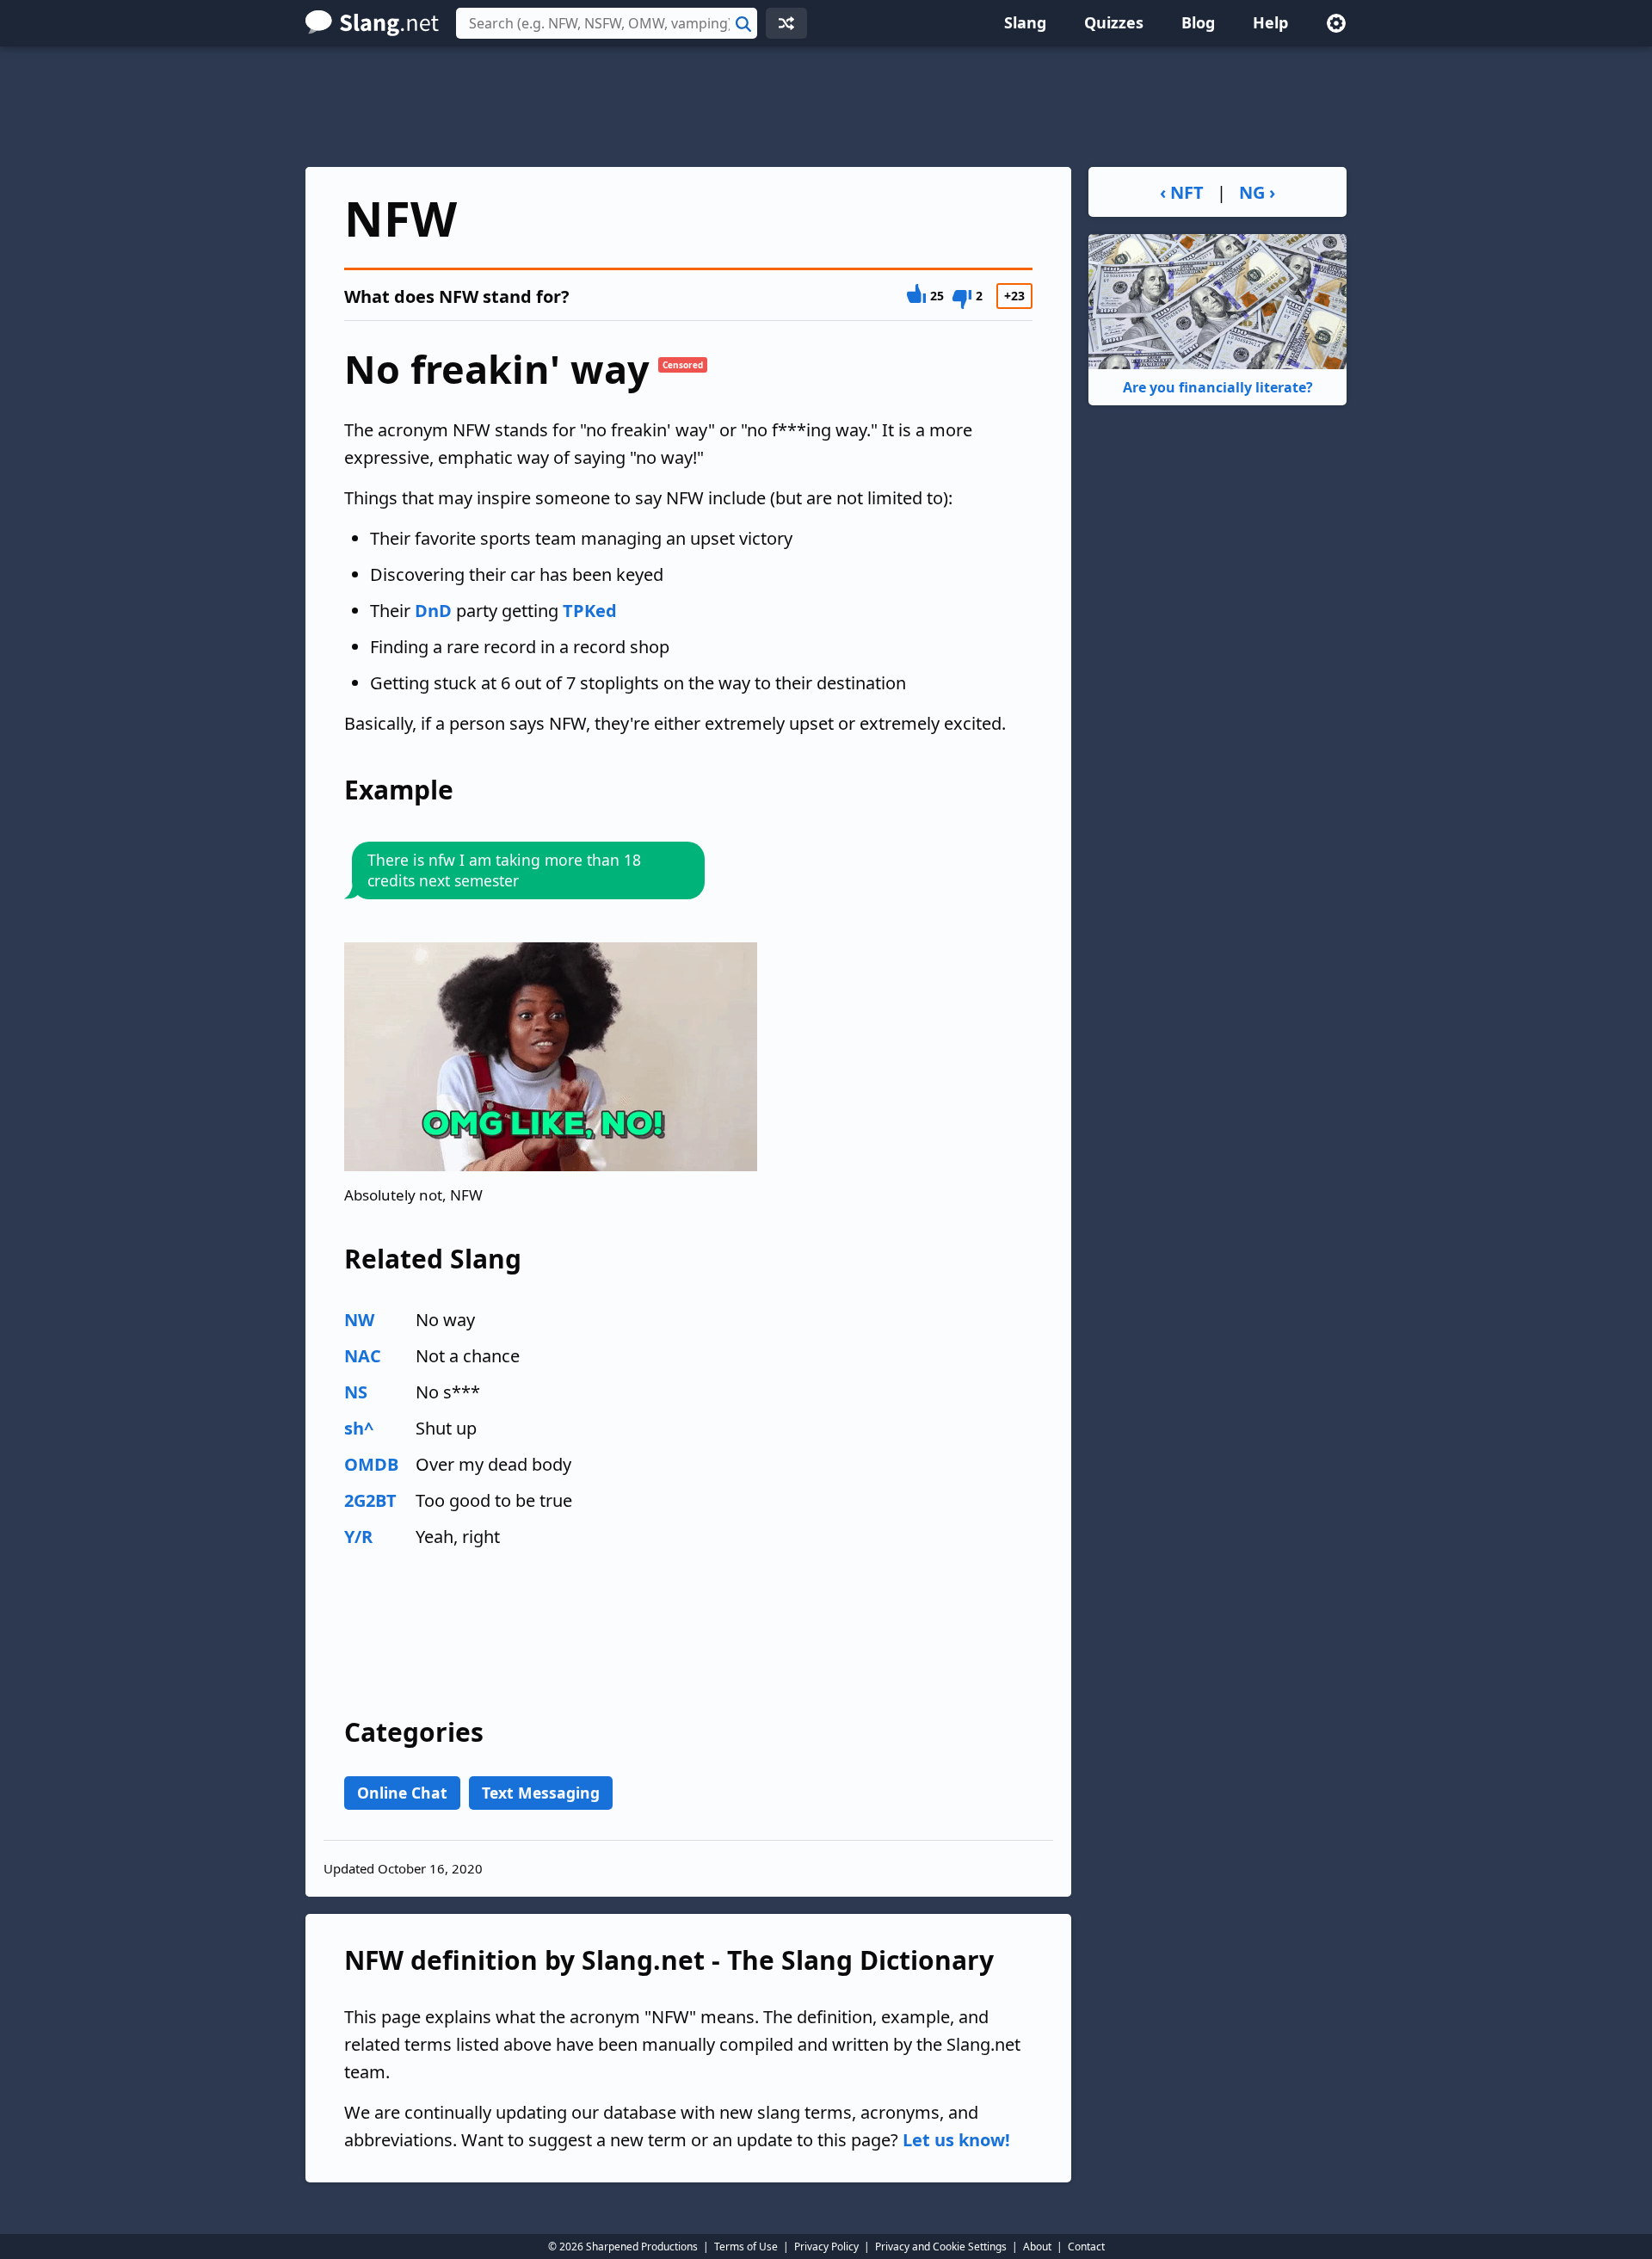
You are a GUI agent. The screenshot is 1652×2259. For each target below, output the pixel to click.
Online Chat (402, 1793)
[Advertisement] (826, 107)
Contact (1086, 2247)
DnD (433, 611)
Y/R (358, 1537)
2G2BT (370, 1500)
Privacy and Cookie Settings (941, 2247)
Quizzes (1114, 22)
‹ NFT (1182, 192)
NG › (1257, 192)
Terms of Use (746, 2247)
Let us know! (956, 2140)
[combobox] (607, 23)
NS (356, 1392)
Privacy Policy (826, 2247)
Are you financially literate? (1218, 387)
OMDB (371, 1464)
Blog (1198, 22)
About (1037, 2247)
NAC (363, 1356)
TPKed (590, 611)
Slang (1025, 22)
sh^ (359, 1428)
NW (359, 1320)
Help (1270, 22)
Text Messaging (541, 1793)
